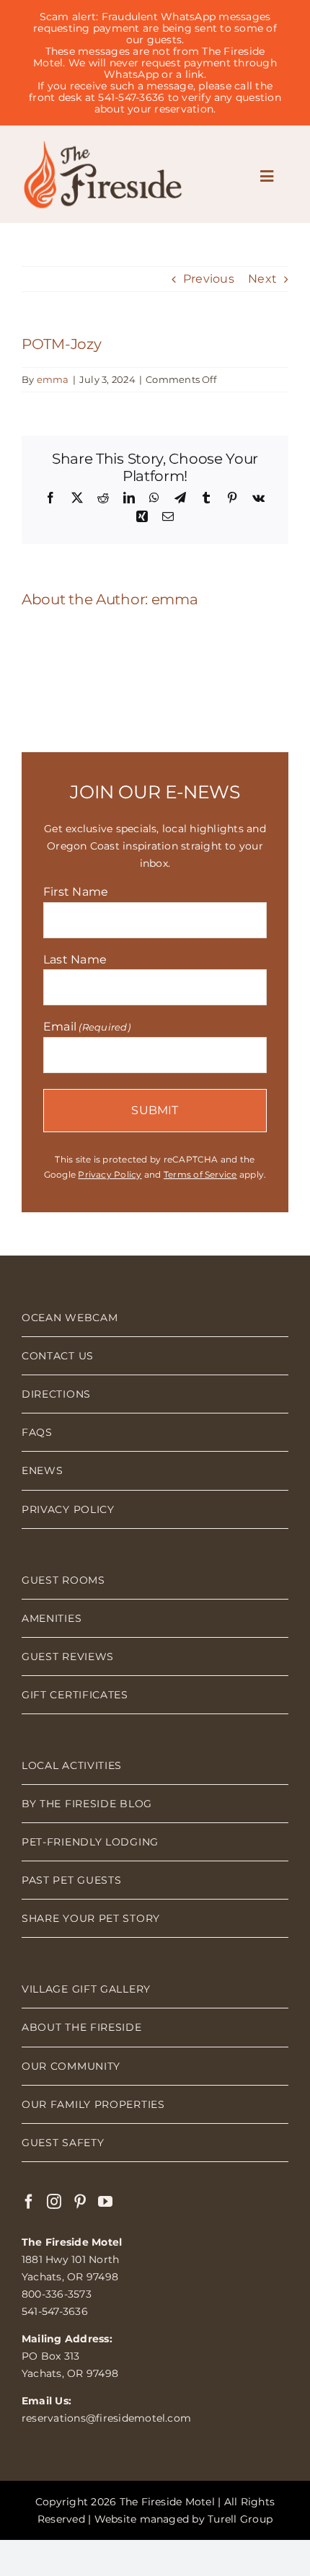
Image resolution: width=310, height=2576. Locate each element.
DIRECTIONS (56, 1394)
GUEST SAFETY (63, 2143)
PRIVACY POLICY (68, 1509)
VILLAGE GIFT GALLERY (86, 1989)
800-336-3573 (57, 2294)
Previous (209, 279)
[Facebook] (29, 2202)
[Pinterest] (80, 2202)
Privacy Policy (110, 1174)
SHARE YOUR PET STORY (91, 1918)
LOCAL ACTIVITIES (72, 1765)
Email (87, 1027)
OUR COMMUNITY (71, 2066)
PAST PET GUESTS (72, 1880)
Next (262, 279)
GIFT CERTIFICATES (75, 1695)
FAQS (37, 1432)
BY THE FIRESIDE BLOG (87, 1804)
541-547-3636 (55, 2311)
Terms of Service (200, 1174)
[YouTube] (105, 2202)
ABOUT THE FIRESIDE (82, 2027)
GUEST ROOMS (63, 1580)
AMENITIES (52, 1618)
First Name (76, 892)
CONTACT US (58, 1356)
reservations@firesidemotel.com (106, 2418)
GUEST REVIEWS (68, 1657)
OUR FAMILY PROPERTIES (93, 2104)
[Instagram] (54, 2202)
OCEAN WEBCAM (70, 1318)
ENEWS (43, 1470)
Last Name (75, 960)
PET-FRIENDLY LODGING (90, 1842)
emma (53, 379)
